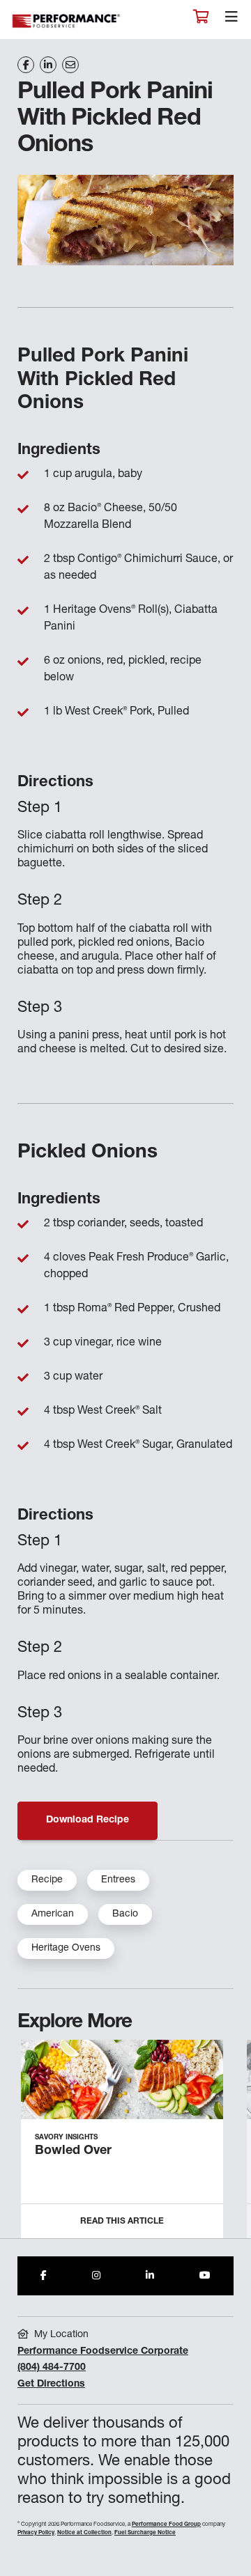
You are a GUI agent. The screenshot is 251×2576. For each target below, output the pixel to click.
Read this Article (122, 2222)
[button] (225, 2145)
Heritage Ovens (66, 1949)
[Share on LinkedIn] (48, 65)
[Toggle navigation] (231, 20)
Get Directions (51, 2384)
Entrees (118, 1880)
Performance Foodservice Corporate (103, 2352)
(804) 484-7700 (52, 2368)
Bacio (125, 1914)
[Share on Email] (70, 65)
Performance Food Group (166, 2524)
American (53, 1914)
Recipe (47, 1880)
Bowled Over (73, 2151)
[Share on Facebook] (26, 65)
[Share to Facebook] (44, 2276)
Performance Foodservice (67, 21)
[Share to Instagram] (96, 2276)
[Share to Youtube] (205, 2276)
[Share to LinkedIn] (150, 2276)
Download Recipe (88, 1820)
